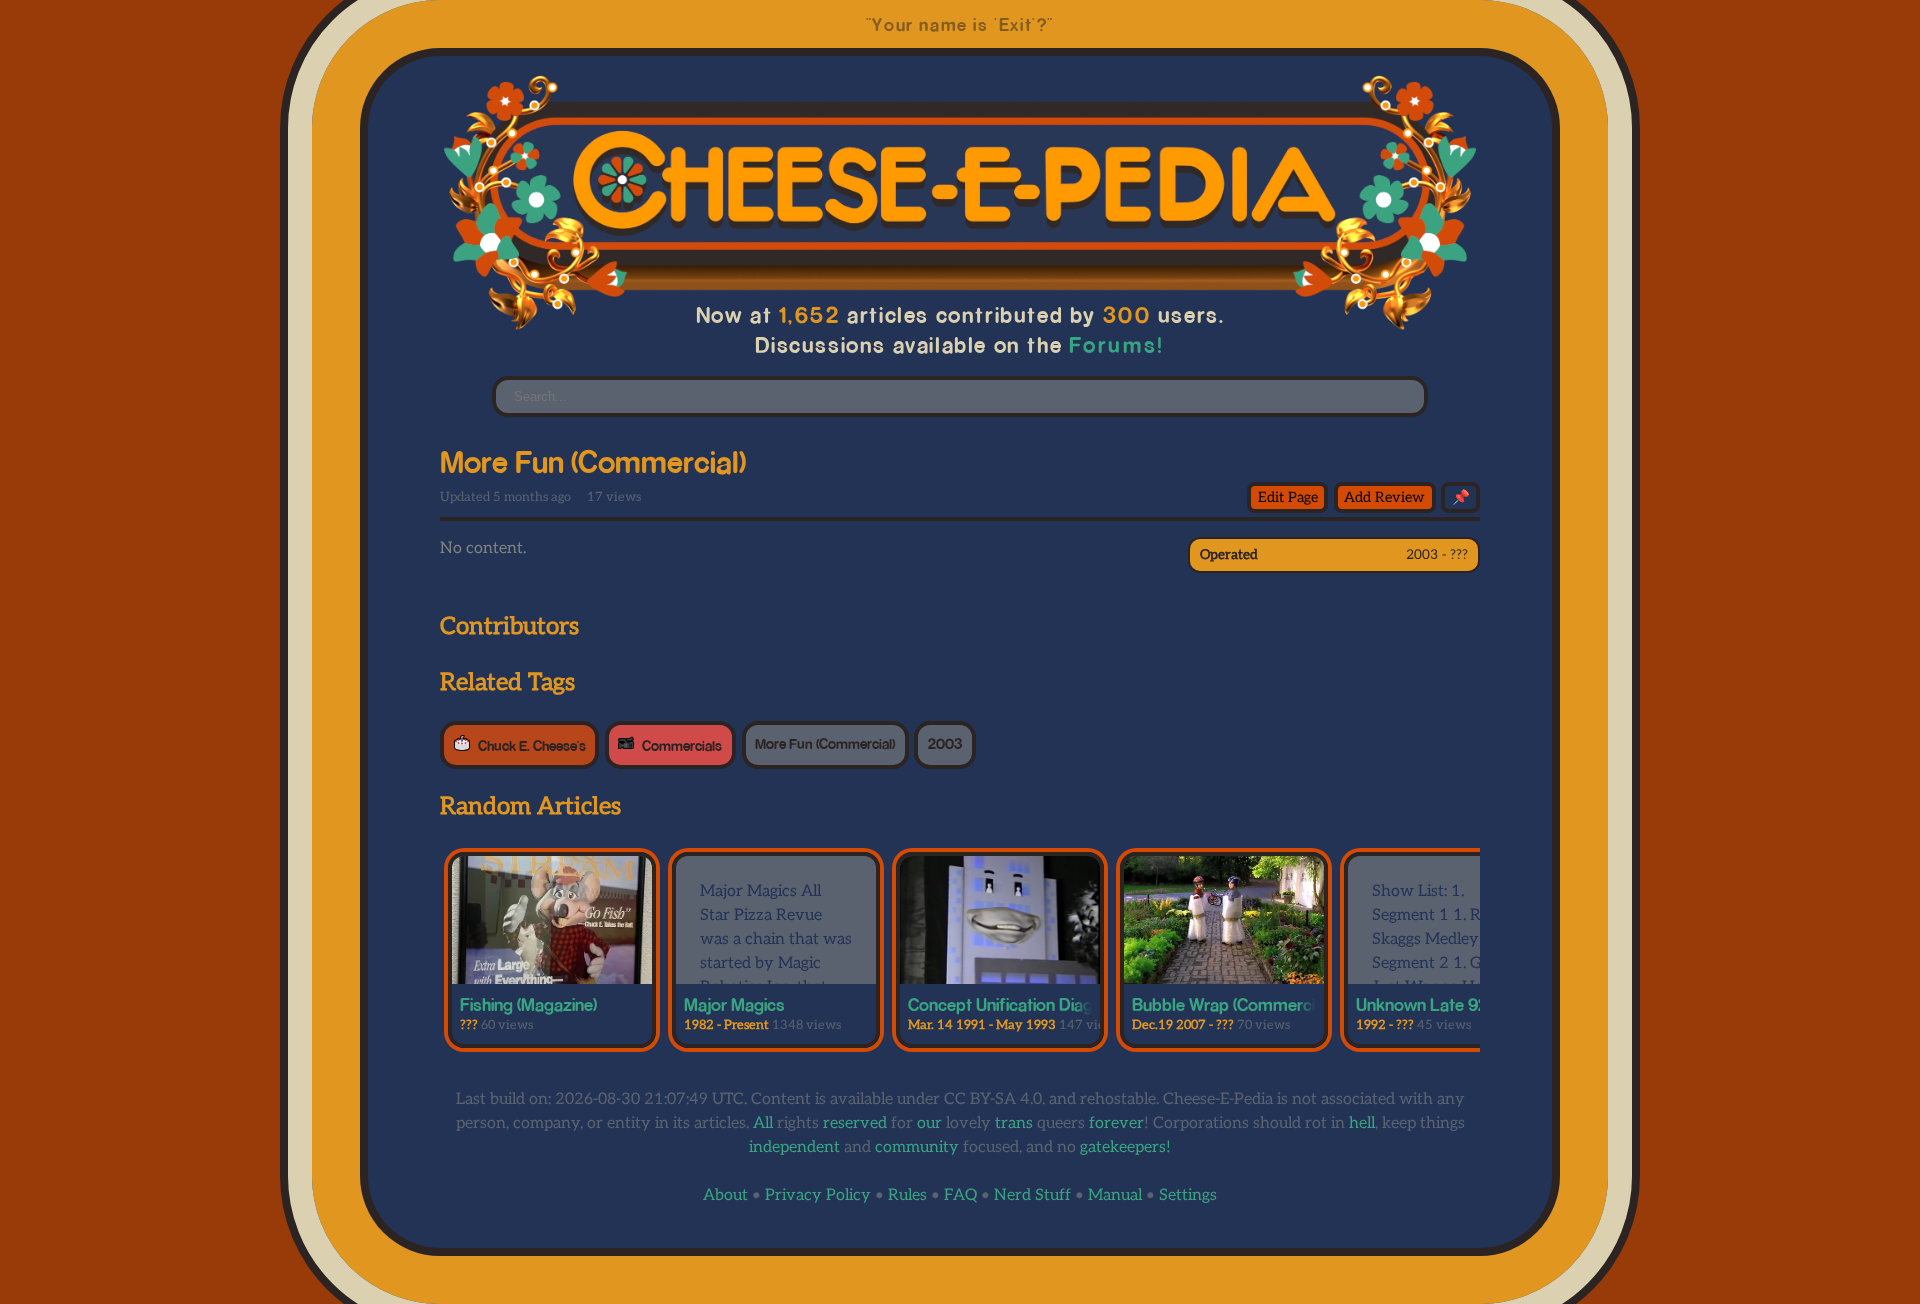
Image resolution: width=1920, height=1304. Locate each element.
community (917, 1147)
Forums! (1116, 344)
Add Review (1384, 497)
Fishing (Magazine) (528, 1004)
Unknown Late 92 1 (1427, 1004)
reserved (855, 1123)
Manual (1115, 1195)
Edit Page (1288, 497)
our (929, 1123)
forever (1116, 1123)
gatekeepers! (1125, 1147)
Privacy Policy (818, 1195)
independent (794, 1147)
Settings (1188, 1195)
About (725, 1195)
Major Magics (734, 1004)
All (763, 1123)
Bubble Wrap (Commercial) (1232, 1004)
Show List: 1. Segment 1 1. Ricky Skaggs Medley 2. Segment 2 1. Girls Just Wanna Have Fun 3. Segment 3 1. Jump (1442, 963)
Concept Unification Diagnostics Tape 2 (1056, 1004)
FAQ (960, 1195)
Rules (907, 1195)
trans (1014, 1123)
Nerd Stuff (1032, 1195)
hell (1362, 1123)
